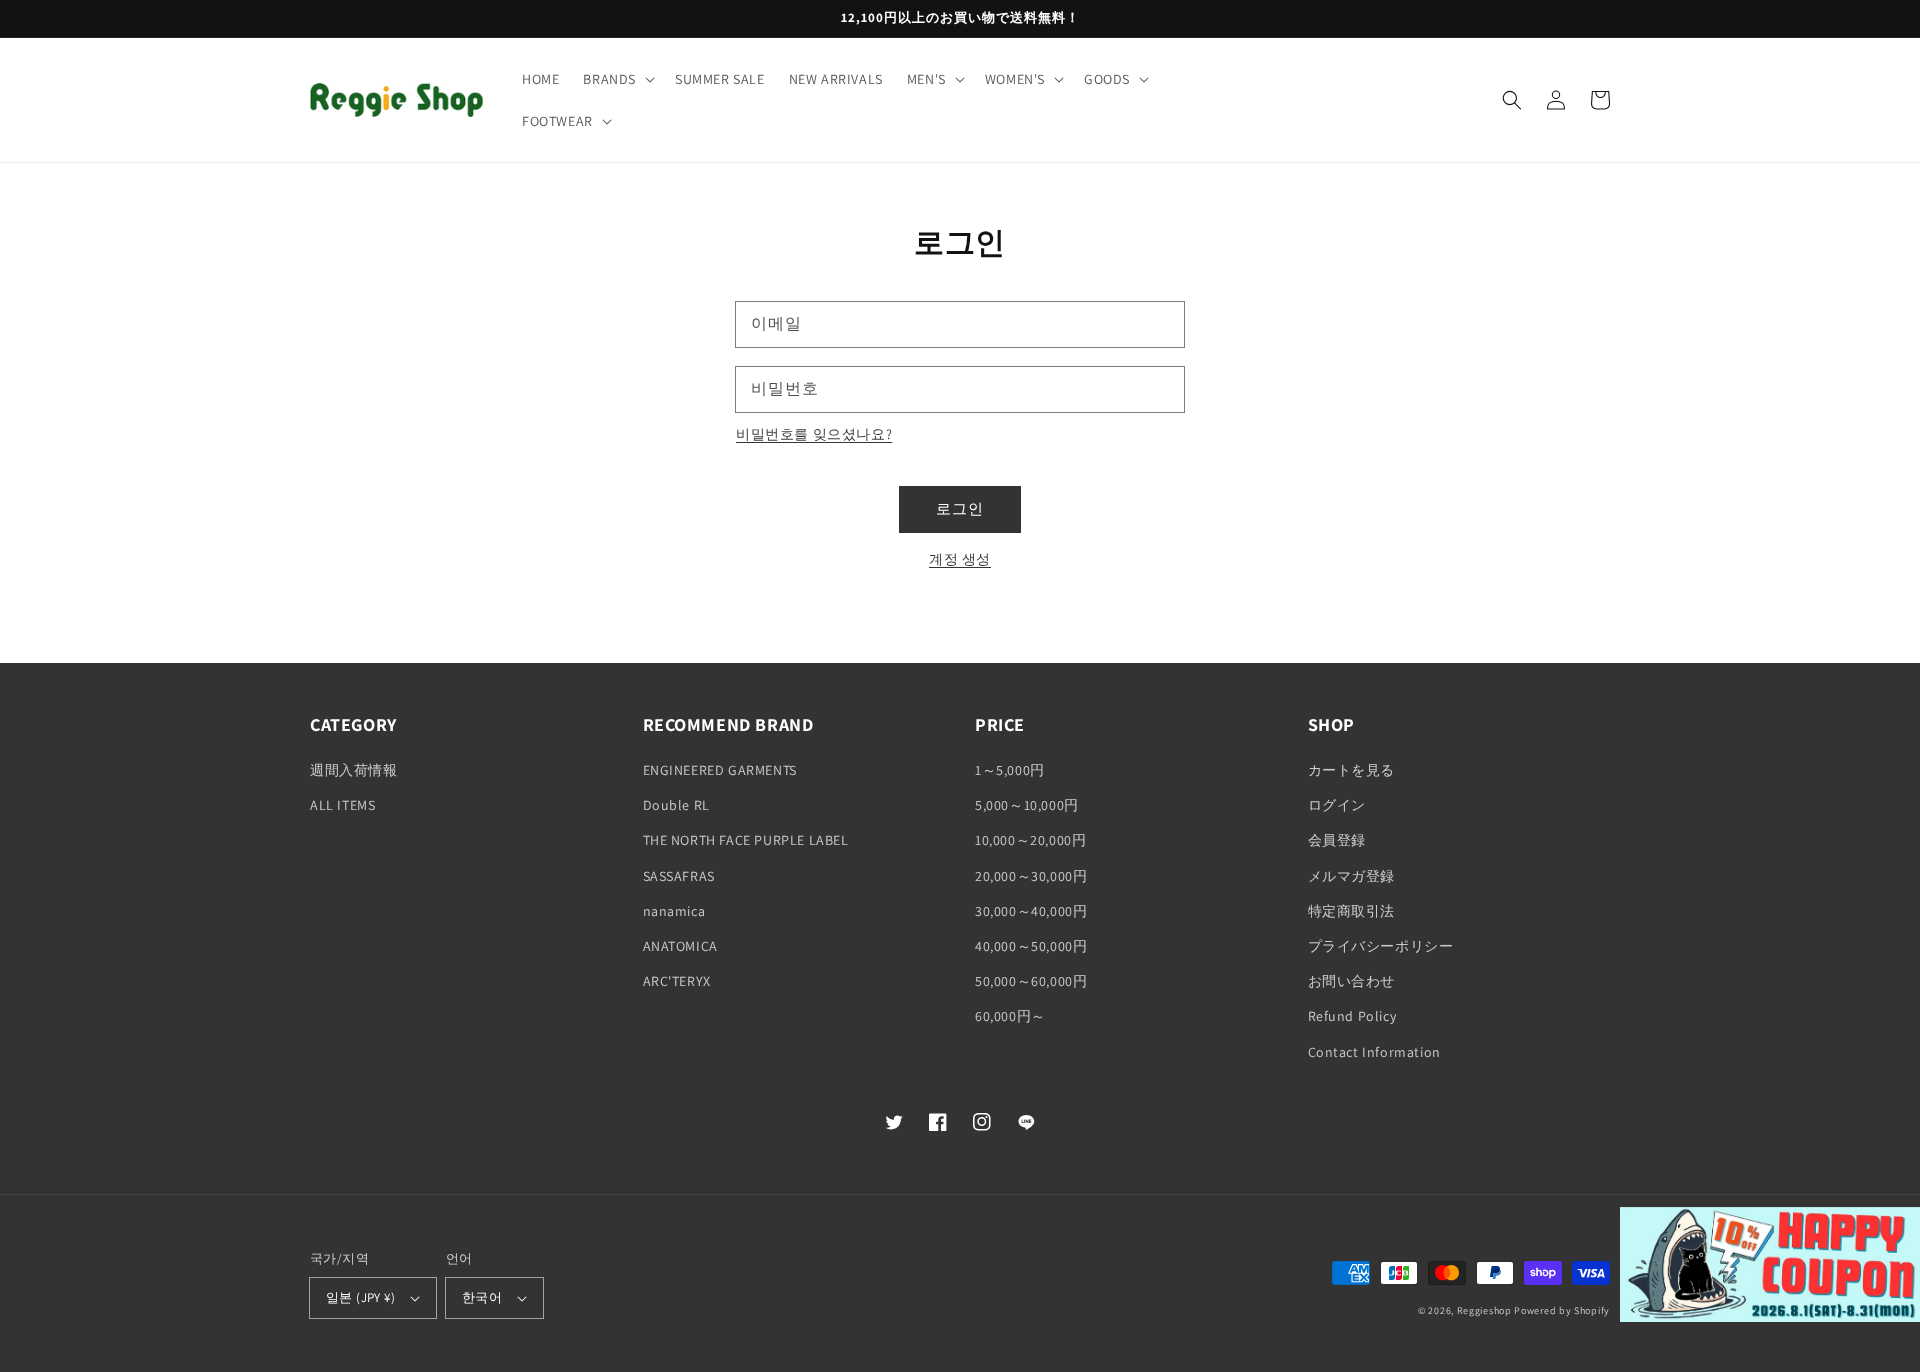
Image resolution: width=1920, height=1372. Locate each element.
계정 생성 (960, 559)
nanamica (674, 911)
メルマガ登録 (1352, 876)
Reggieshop (1484, 1310)
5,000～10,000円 (1027, 805)
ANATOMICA (680, 946)
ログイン (1337, 805)
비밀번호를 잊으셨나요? (814, 434)
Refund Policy (1352, 1016)
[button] (617, 79)
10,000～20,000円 (1030, 840)
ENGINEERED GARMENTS (720, 770)
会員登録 (1337, 840)
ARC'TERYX (677, 981)
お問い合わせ (1352, 981)
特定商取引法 (1352, 911)
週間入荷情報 (354, 770)
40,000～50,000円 (1031, 946)
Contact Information (1374, 1052)
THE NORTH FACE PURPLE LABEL (746, 840)
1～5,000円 (1010, 770)
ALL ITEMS (342, 805)
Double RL (676, 805)
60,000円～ (1010, 1016)
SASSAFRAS (679, 876)
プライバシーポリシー (1381, 946)
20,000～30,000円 (1031, 876)
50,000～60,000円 (1031, 981)
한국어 (482, 1297)
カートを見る (1352, 770)
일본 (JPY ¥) (360, 1297)
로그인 (960, 508)
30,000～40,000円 (1031, 911)
